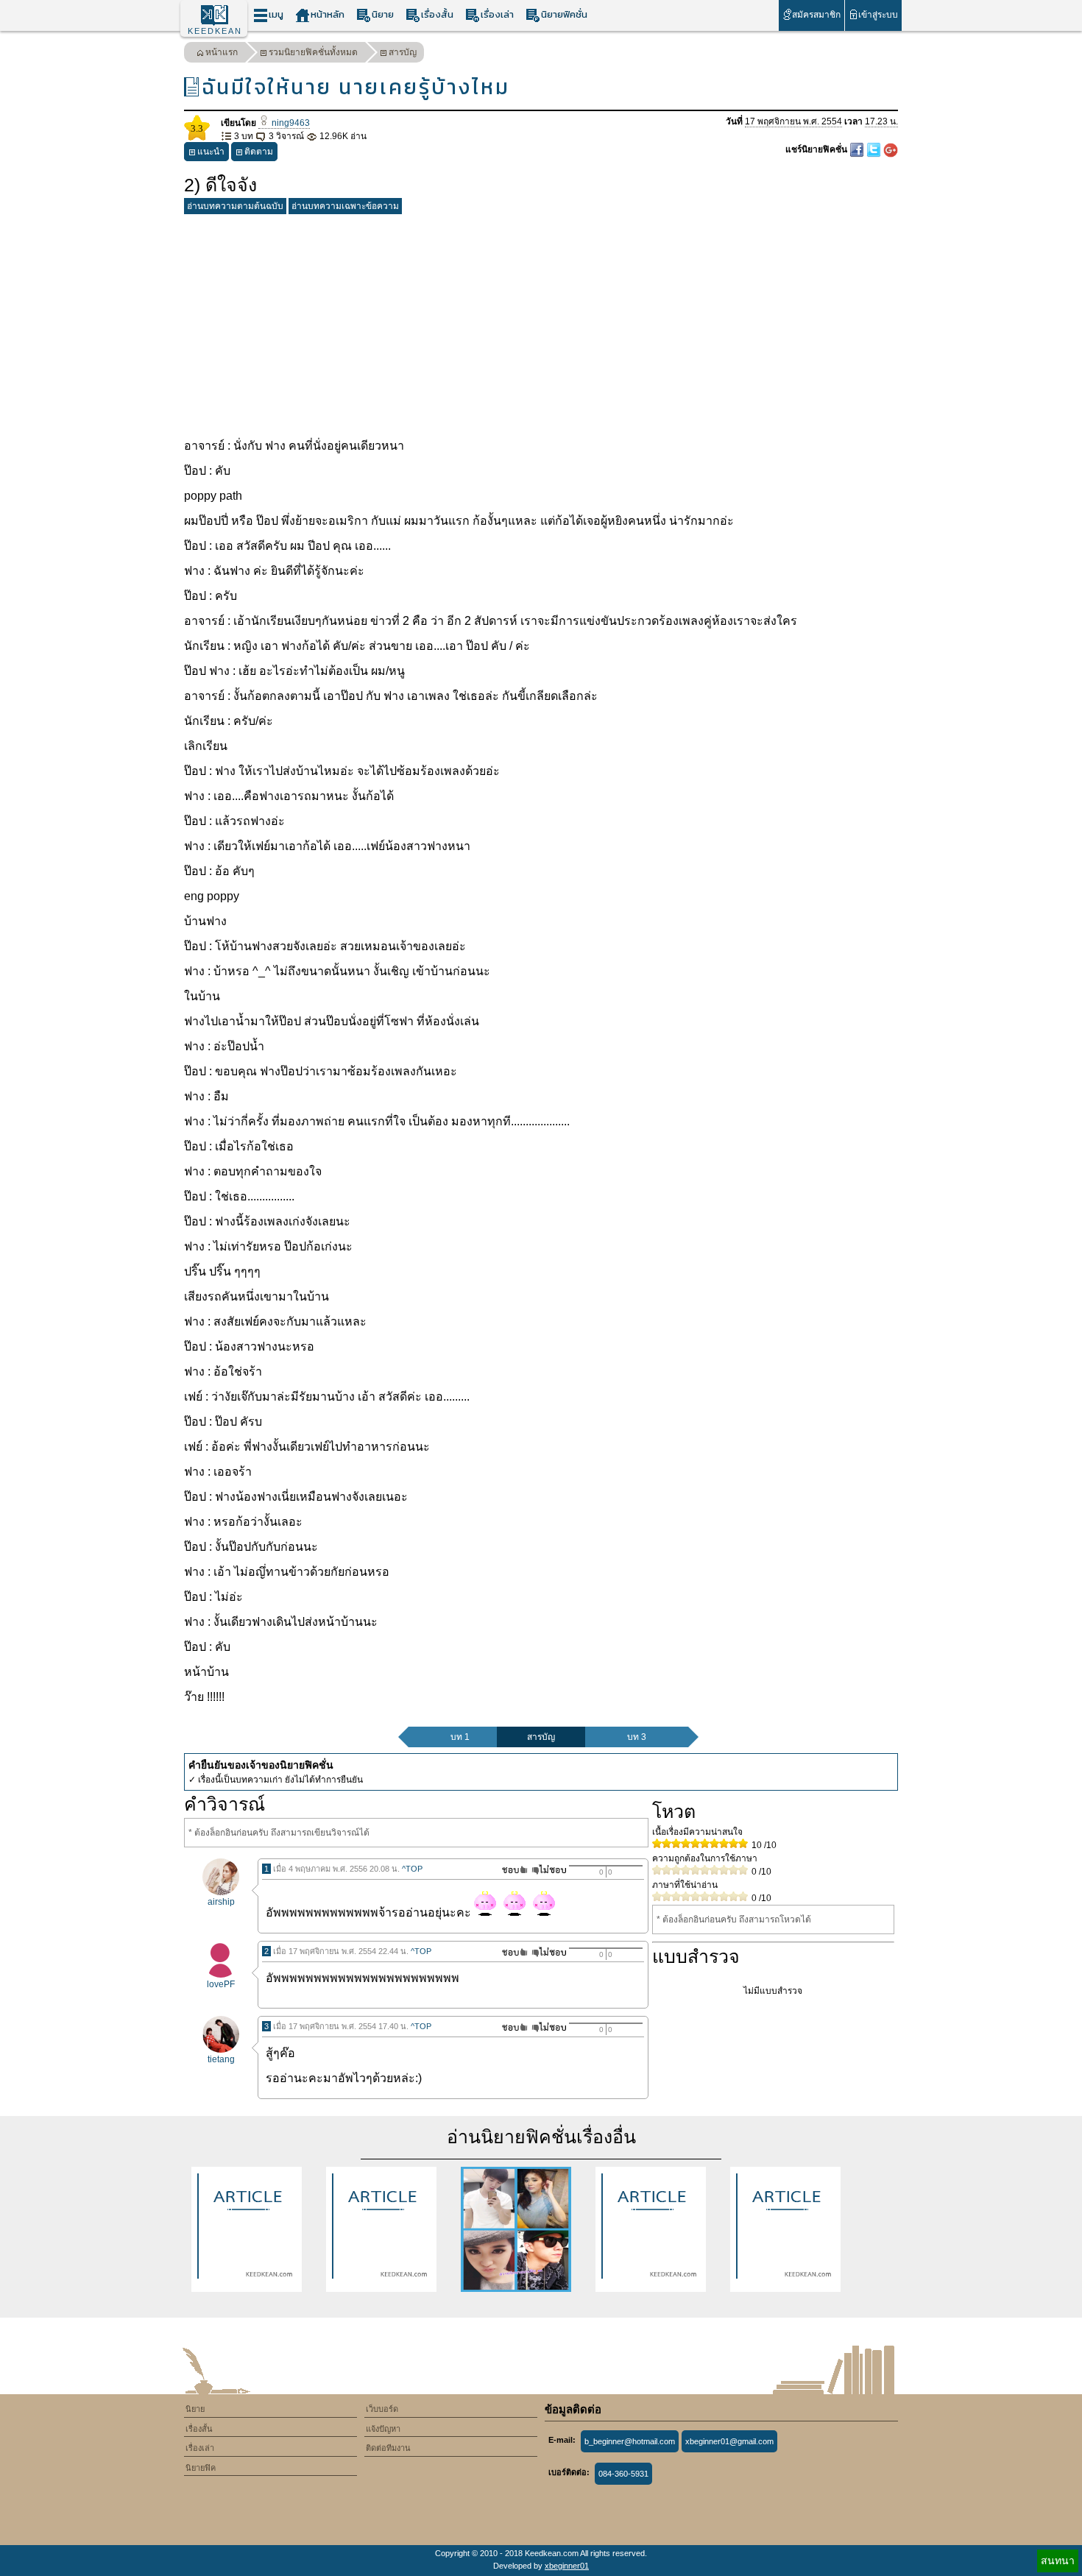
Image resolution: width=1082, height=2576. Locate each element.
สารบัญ (403, 52)
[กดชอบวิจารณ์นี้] (510, 1870)
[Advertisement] (541, 323)
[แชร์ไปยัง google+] (891, 149)
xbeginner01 (567, 2566)
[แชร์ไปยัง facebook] (858, 149)
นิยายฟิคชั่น (564, 14)
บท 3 (637, 1737)
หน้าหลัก (328, 14)
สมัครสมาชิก (816, 15)
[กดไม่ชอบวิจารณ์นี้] (549, 1870)
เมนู (276, 14)
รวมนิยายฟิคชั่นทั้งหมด (313, 52)
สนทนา (1058, 2561)
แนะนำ (211, 152)
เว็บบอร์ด (382, 2409)
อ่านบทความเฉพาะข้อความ (345, 206)
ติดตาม (259, 152)
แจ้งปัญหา (383, 2429)
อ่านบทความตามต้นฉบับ (235, 206)
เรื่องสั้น (437, 14)
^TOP (412, 1869)
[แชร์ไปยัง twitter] (875, 149)
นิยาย (383, 14)
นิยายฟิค (201, 2468)
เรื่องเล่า (497, 14)
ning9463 (290, 123)
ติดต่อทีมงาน (388, 2448)
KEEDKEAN (215, 31)
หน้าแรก (222, 52)
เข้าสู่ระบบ (878, 15)
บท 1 (460, 1737)
